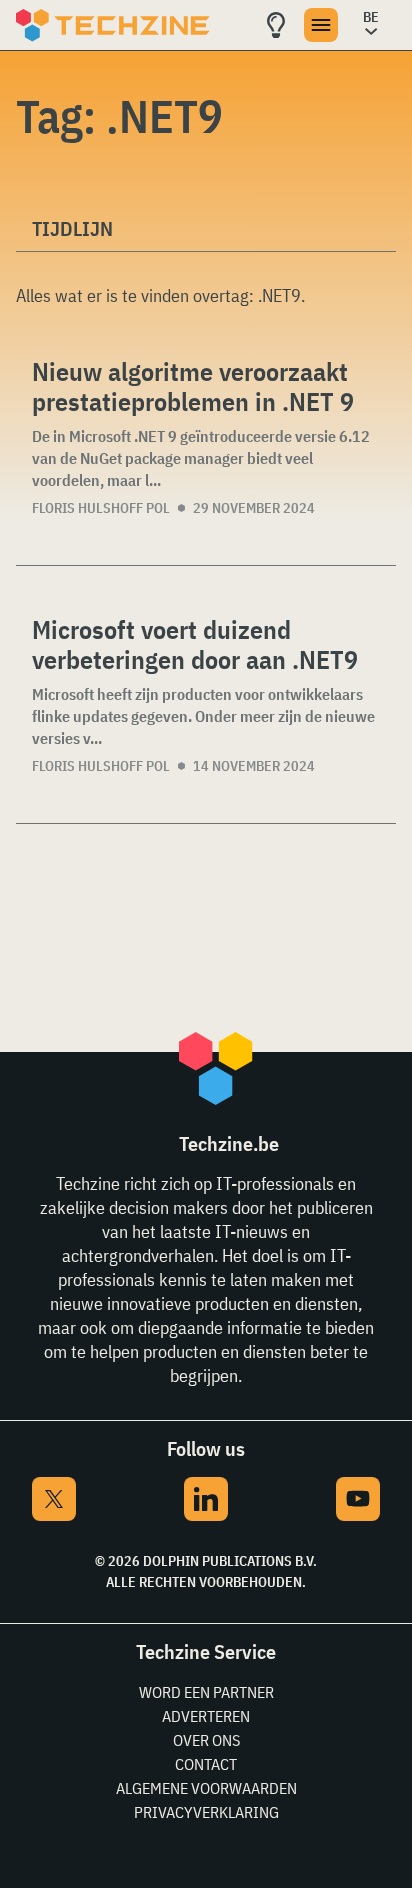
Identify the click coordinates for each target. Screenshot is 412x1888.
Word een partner (206, 1692)
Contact (206, 1764)
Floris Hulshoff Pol (101, 508)
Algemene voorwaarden (206, 1788)
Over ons (206, 1740)
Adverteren (206, 1716)
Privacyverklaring (206, 1812)
